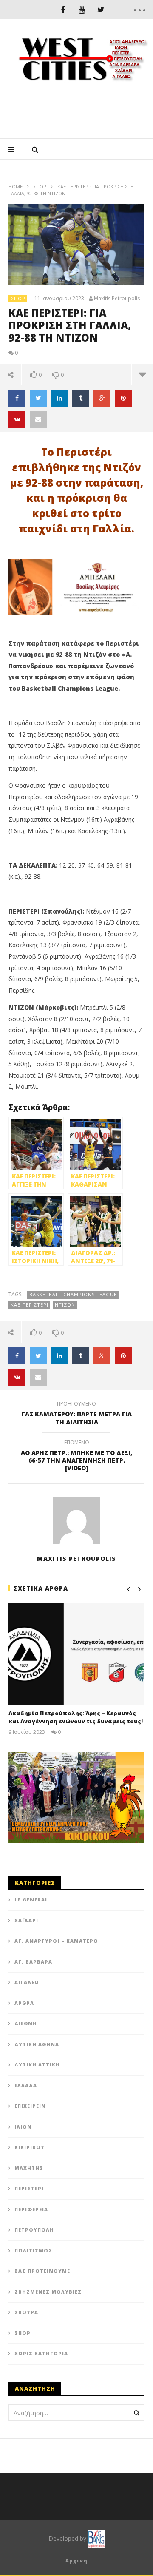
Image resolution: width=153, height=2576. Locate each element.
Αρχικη (76, 2560)
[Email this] (38, 419)
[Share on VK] (17, 419)
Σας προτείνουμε (42, 2271)
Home (16, 186)
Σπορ (40, 186)
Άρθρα (24, 2003)
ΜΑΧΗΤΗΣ (29, 2168)
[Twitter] (101, 10)
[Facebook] (63, 10)
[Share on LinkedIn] (59, 398)
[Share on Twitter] (38, 398)
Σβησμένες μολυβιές (48, 2292)
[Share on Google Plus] (102, 398)
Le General (31, 1900)
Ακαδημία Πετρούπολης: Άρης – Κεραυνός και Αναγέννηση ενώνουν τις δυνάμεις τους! (76, 1717)
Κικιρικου (30, 2147)
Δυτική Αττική (37, 2065)
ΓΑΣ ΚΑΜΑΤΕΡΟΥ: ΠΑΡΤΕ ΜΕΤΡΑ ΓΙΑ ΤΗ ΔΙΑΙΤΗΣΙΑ (77, 1414)
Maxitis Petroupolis (117, 299)
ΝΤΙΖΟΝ (65, 1305)
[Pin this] (123, 398)
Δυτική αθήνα (37, 2044)
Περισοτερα (142, 374)
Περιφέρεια (31, 2209)
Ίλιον (23, 2127)
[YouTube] (82, 10)
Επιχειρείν (30, 2106)
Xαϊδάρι (26, 1920)
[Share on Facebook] (17, 398)
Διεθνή (26, 2023)
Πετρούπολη (34, 2230)
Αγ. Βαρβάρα (33, 1962)
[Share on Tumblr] (81, 398)
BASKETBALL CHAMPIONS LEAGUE (73, 1294)
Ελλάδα (26, 2085)
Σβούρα (26, 2312)
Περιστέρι (29, 2188)
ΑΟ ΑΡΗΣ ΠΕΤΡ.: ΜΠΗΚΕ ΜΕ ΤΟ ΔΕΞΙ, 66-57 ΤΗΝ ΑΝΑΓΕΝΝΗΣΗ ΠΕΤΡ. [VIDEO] (76, 1457)
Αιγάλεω (27, 1982)
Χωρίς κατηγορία (41, 2353)
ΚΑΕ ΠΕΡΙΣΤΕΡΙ (30, 1305)
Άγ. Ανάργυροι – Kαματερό (56, 1941)
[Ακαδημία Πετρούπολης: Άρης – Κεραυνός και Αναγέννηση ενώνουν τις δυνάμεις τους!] (76, 1654)
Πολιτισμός (33, 2250)
